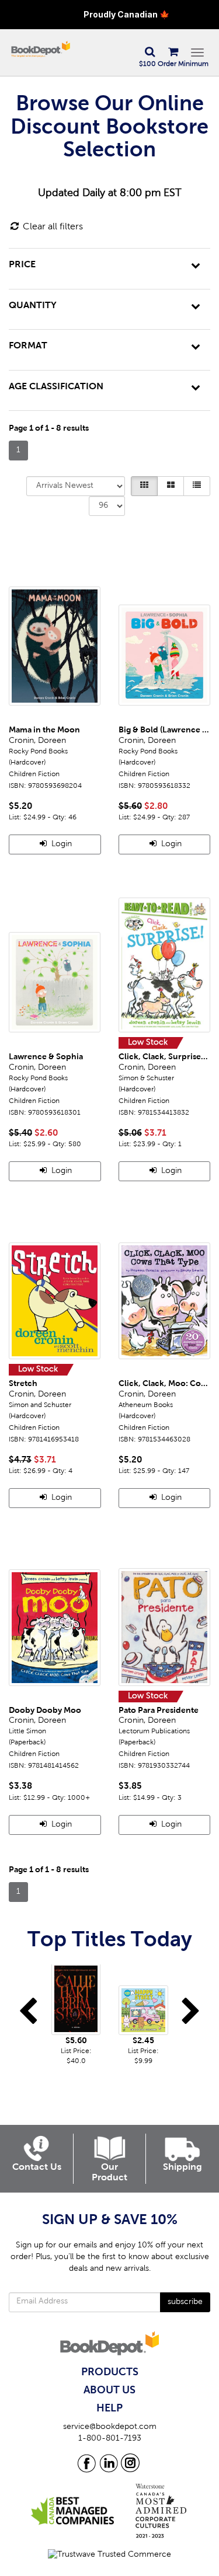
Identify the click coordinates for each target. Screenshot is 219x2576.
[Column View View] (171, 486)
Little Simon (27, 1732)
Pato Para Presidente (159, 1711)
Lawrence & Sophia (46, 1057)
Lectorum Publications (154, 1732)
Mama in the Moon (44, 730)
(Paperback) (27, 1743)
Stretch (23, 1384)
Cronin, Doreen (37, 741)
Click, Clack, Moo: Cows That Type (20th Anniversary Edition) (165, 1384)
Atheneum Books (146, 1405)
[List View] (197, 486)
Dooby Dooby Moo (45, 1711)
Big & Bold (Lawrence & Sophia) (165, 730)
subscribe (185, 2302)
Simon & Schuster (146, 1078)
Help (109, 2409)
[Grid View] (144, 486)
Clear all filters (52, 227)
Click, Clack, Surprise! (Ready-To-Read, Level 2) (165, 1057)
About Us (109, 2390)
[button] (150, 53)
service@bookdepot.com (110, 2427)
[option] (76, 2015)
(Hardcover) (27, 763)
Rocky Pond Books (38, 752)
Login (60, 844)
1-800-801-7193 (110, 2439)
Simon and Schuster (40, 1405)
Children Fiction (34, 774)
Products (110, 2372)
